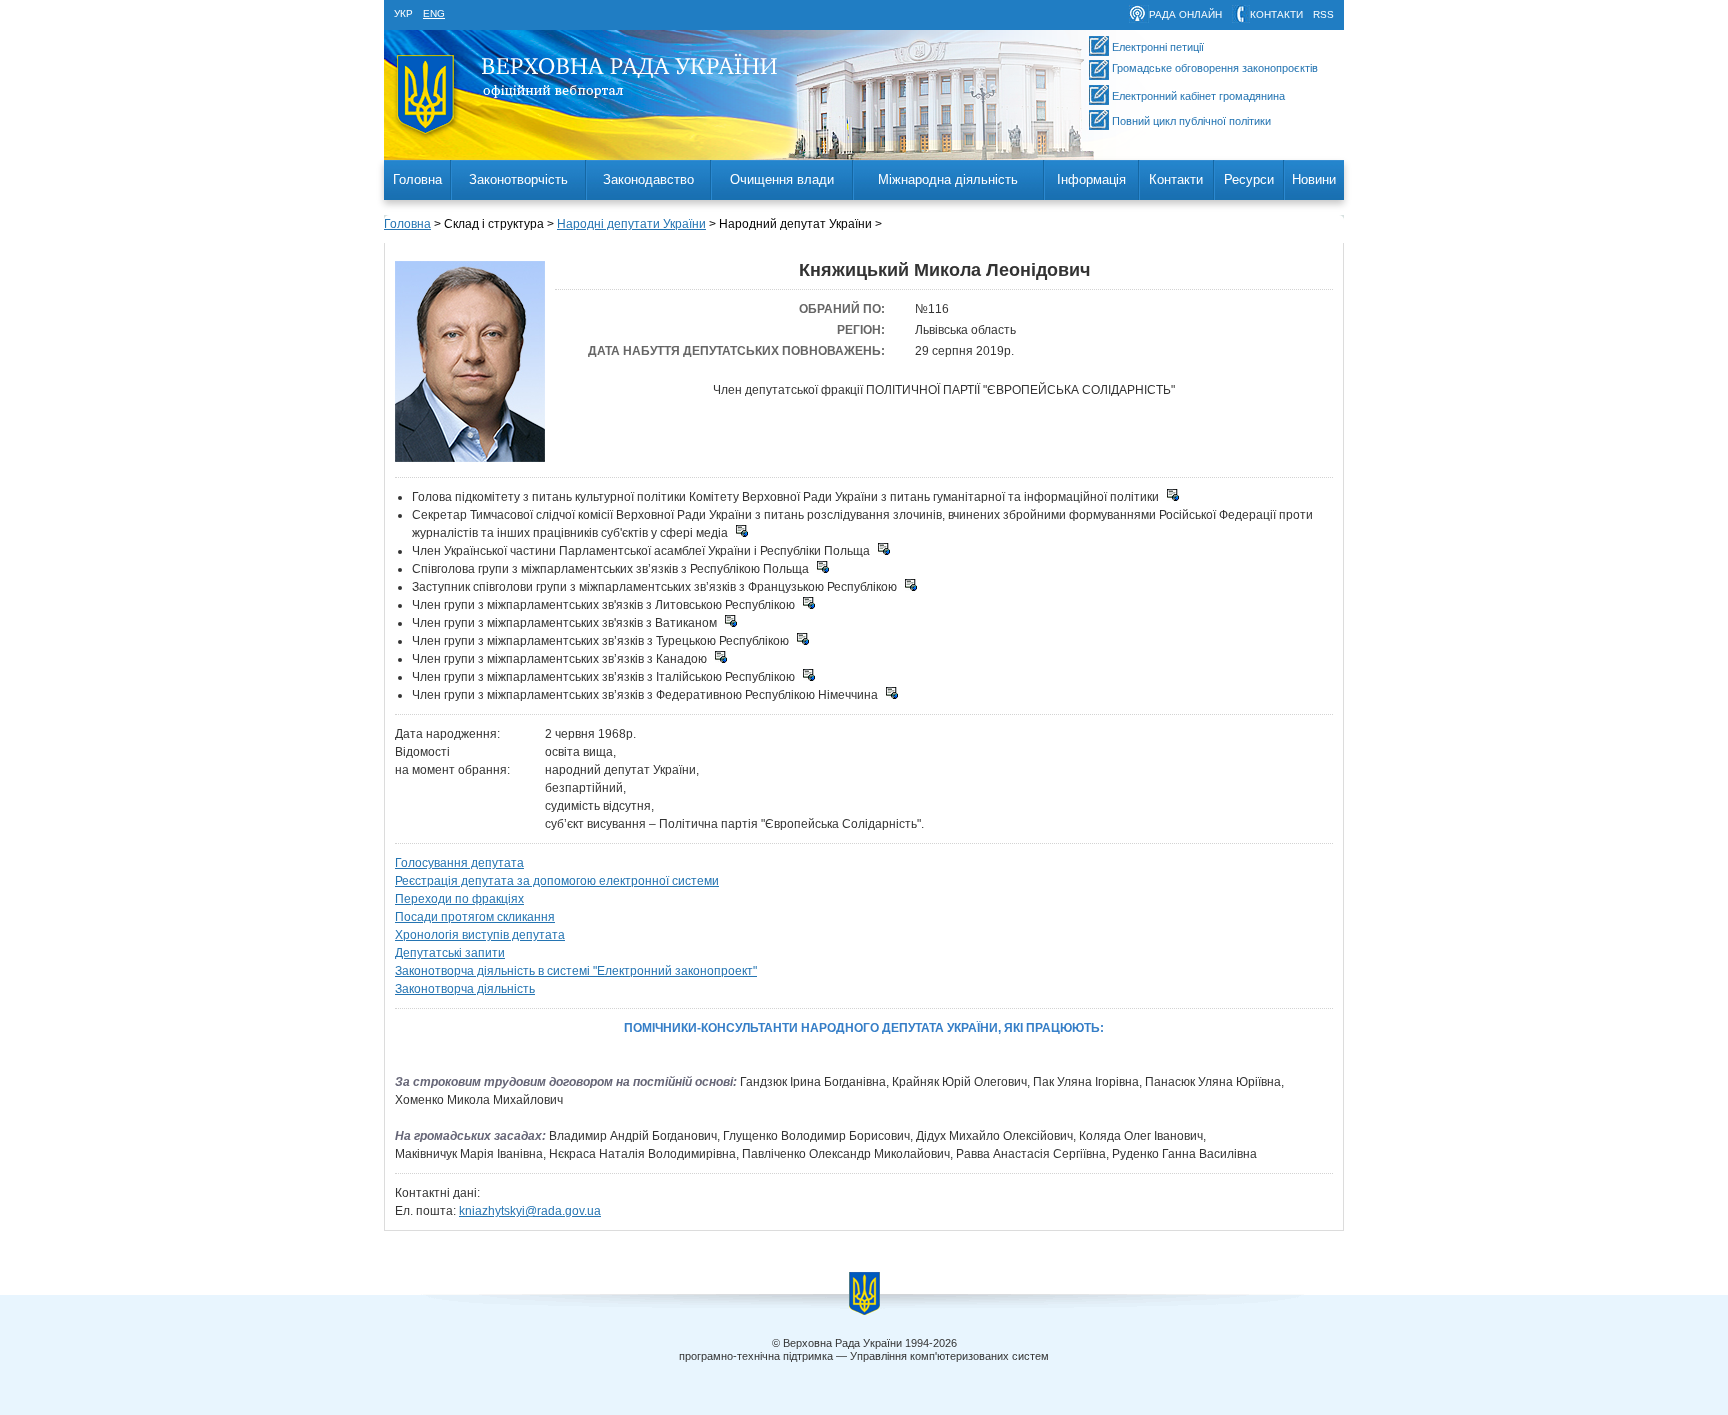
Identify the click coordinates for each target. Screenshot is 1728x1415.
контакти (1276, 14)
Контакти (1176, 179)
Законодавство (648, 179)
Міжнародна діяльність (948, 179)
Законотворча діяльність (465, 989)
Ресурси (1249, 179)
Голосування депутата (459, 863)
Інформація (1091, 179)
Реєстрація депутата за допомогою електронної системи (557, 881)
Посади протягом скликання (475, 917)
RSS (1323, 14)
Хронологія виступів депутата (480, 935)
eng (434, 13)
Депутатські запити (450, 953)
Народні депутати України (631, 224)
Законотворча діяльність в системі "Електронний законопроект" (576, 971)
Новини (1314, 179)
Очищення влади (782, 179)
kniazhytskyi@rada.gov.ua (530, 1211)
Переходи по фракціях (459, 899)
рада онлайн (1185, 14)
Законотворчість (518, 179)
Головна (417, 179)
